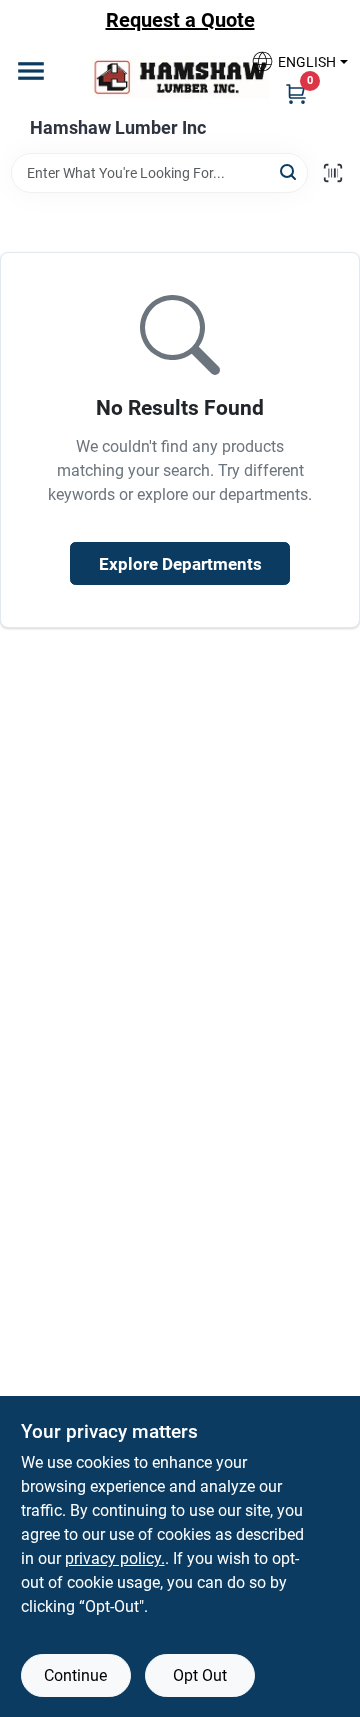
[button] (292, 61)
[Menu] (31, 71)
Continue (75, 1675)
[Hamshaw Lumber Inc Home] (180, 76)
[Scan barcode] (333, 173)
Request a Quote (180, 20)
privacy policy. (115, 1558)
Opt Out (200, 1675)
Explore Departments (180, 564)
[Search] (289, 171)
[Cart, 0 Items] (296, 93)
